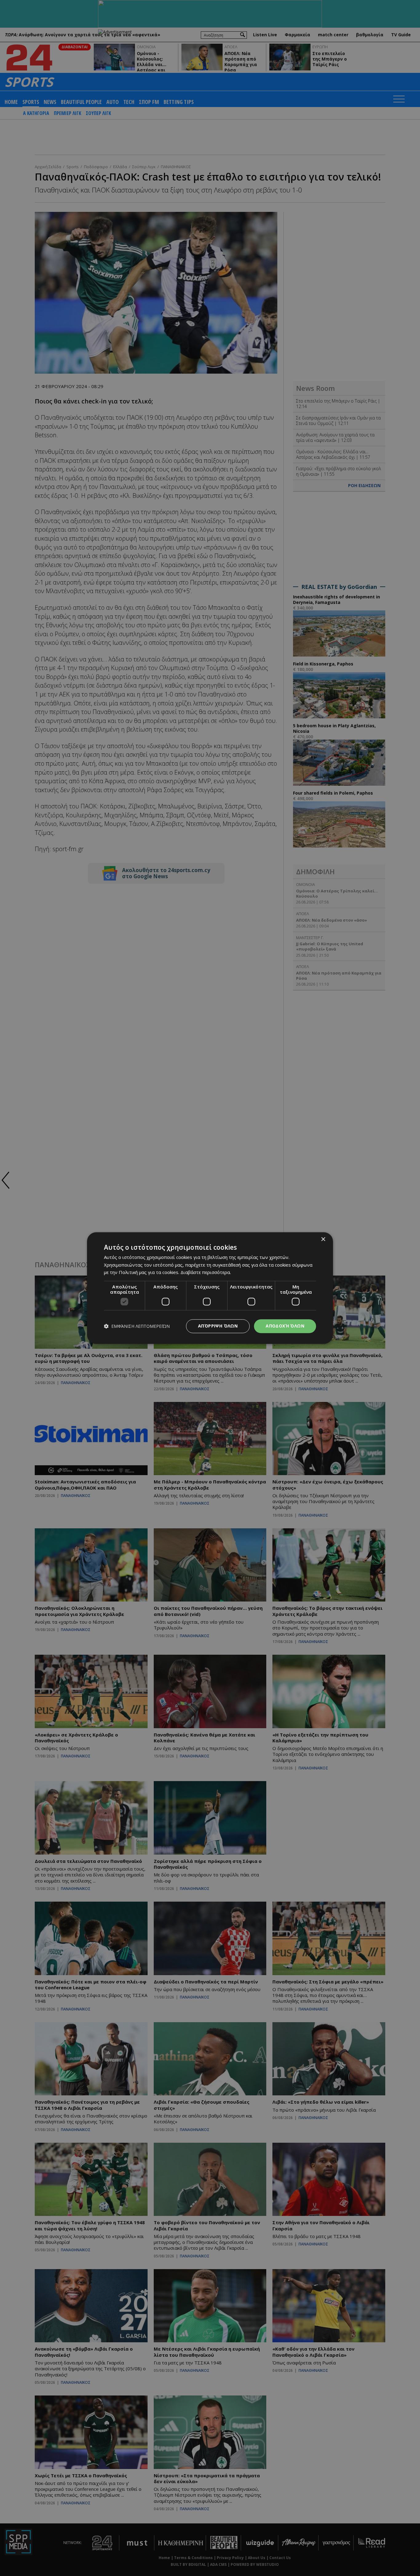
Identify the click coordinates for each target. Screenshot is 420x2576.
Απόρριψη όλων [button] (218, 1326)
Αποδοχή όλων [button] (285, 1326)
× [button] (323, 1239)
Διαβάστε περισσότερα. (206, 1272)
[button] (137, 1326)
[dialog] (210, 1288)
